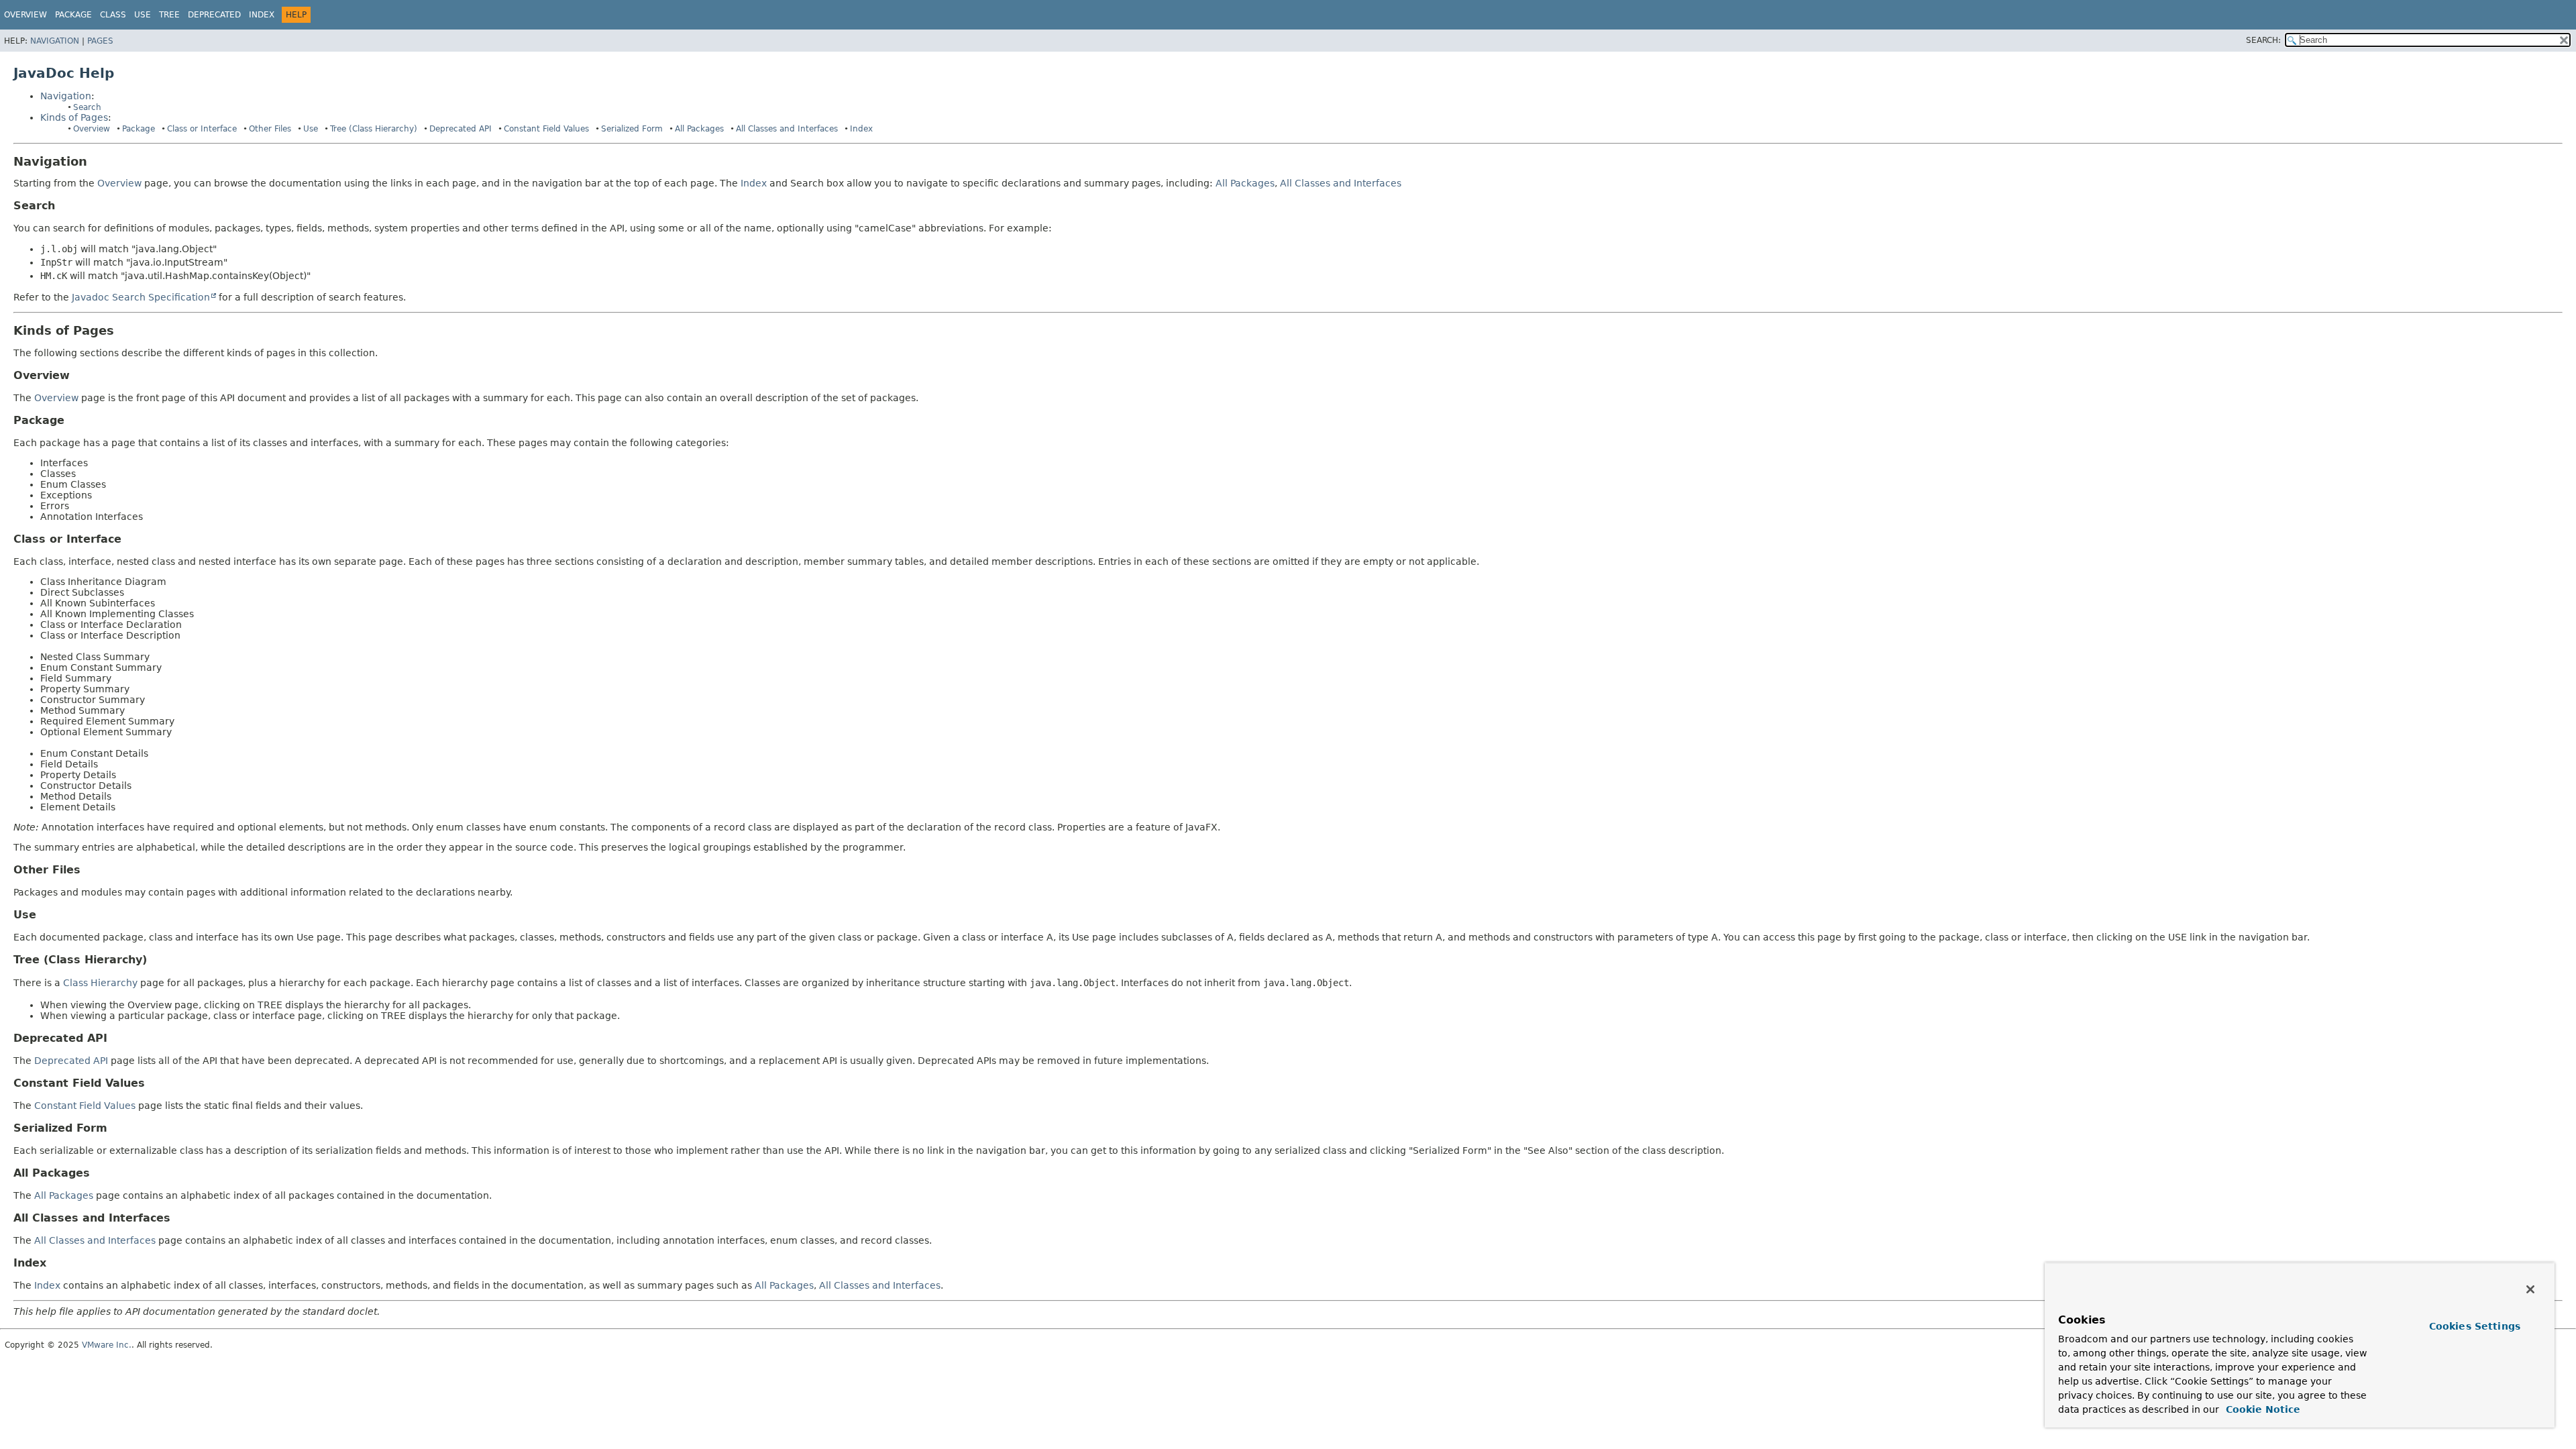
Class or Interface (202, 129)
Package (139, 129)
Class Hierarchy (100, 983)
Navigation (55, 41)
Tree (169, 15)
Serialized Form (632, 129)
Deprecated (214, 15)
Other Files (270, 129)
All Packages (699, 129)
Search (87, 107)
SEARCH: (2263, 40)
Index (262, 15)
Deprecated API (461, 129)
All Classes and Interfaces (787, 129)
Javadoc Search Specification (141, 297)
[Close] (2530, 1289)
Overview (25, 15)
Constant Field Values (546, 129)
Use (311, 129)
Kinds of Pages (74, 117)
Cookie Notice (2261, 1409)
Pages (100, 41)
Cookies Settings (2475, 1326)
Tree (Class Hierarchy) (374, 129)
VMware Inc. (107, 1345)
